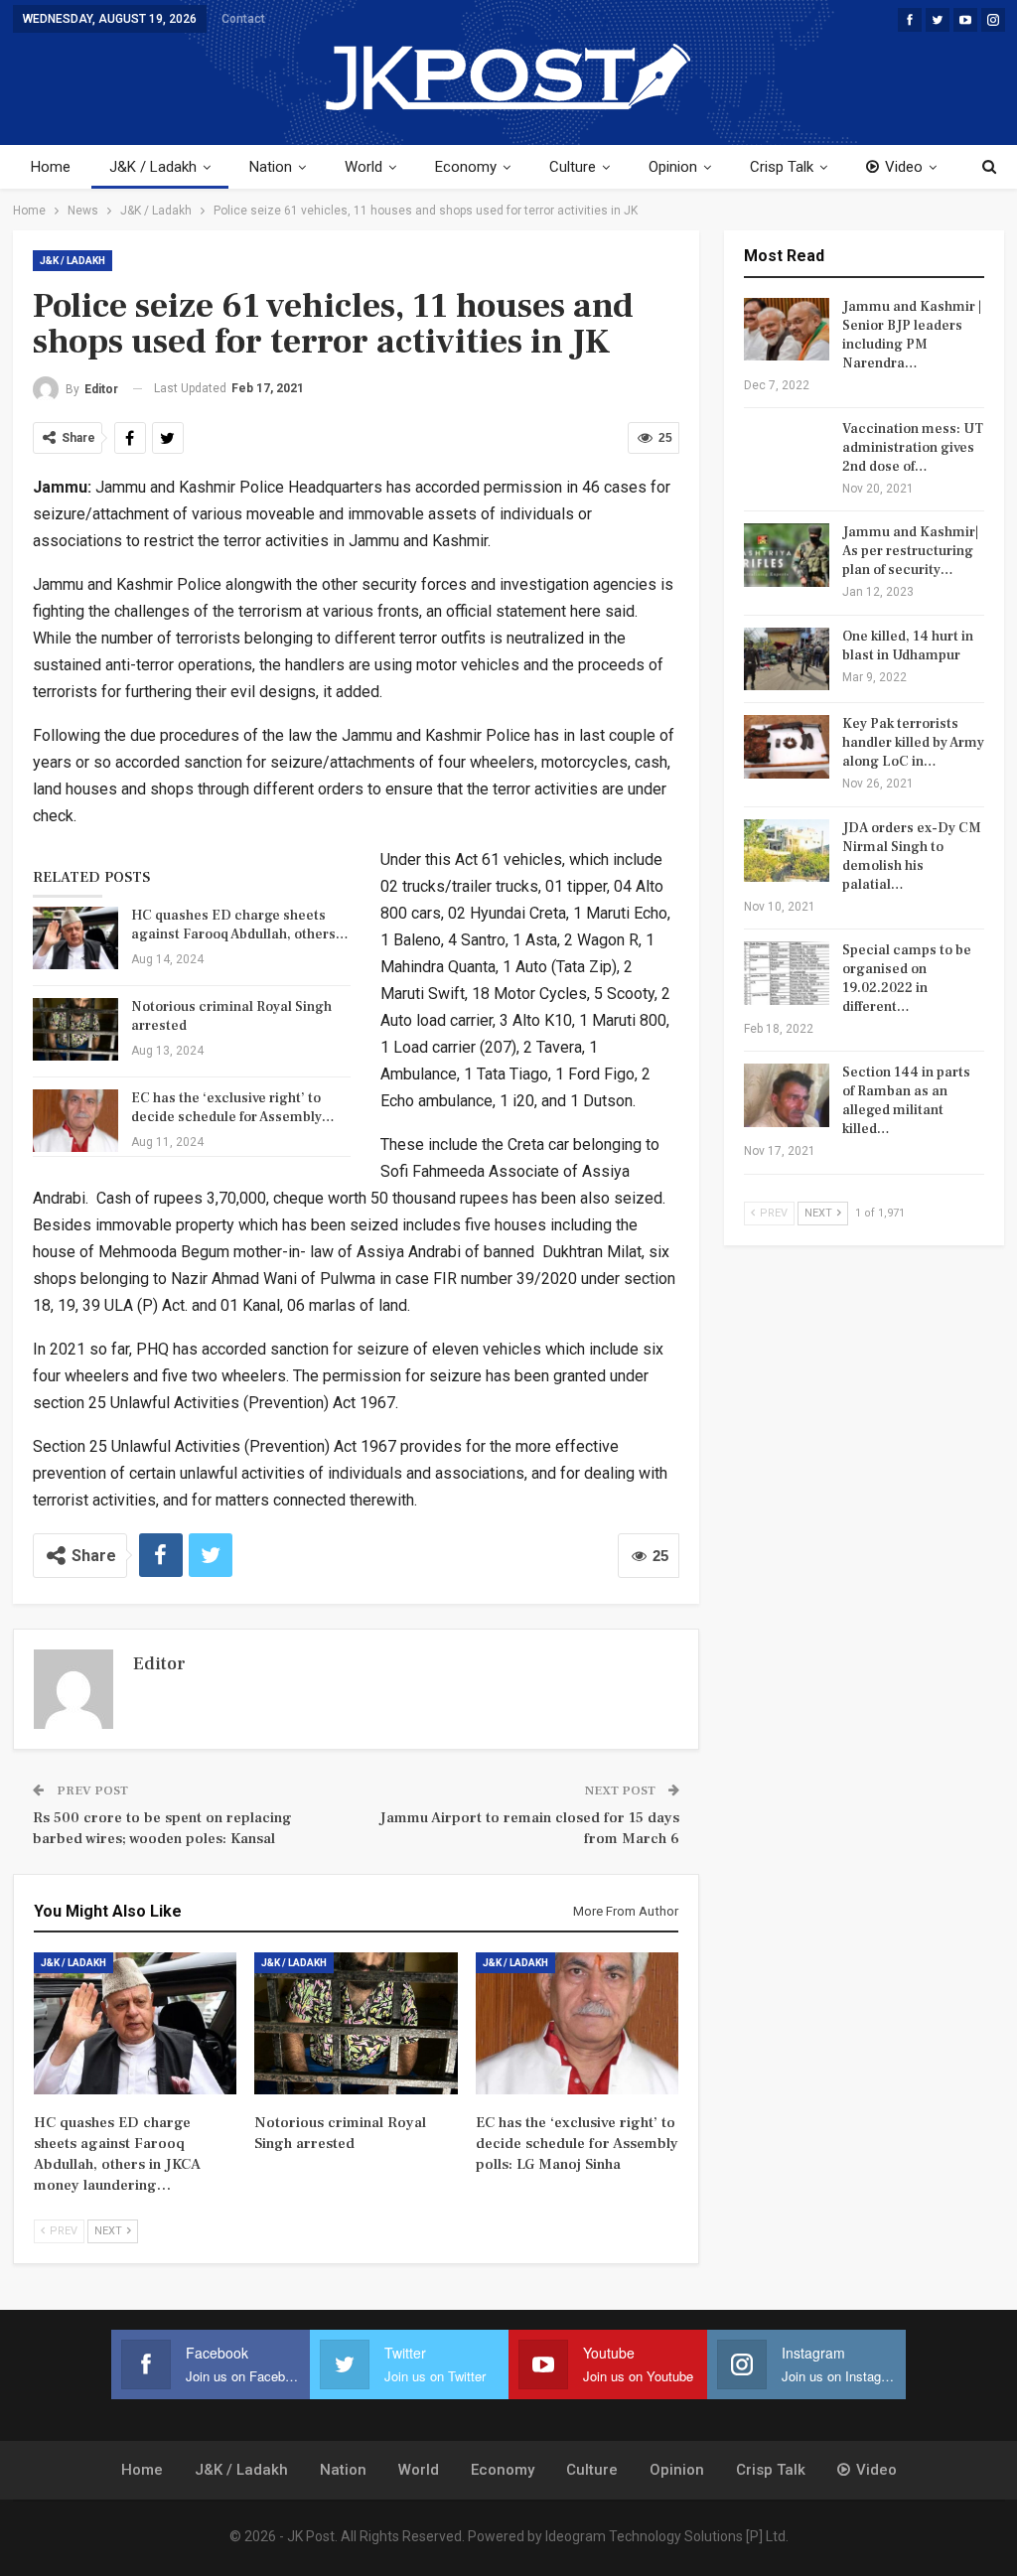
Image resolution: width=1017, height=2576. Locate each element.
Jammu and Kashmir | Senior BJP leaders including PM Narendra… (912, 335)
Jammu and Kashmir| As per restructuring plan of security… (910, 551)
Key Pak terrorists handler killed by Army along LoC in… (913, 743)
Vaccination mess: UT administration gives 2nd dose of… (913, 448)
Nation (271, 167)
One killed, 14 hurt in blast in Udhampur (908, 646)
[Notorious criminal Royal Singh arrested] (75, 1030)
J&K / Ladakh (153, 167)
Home (51, 167)
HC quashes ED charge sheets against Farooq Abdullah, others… (240, 925)
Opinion (673, 167)
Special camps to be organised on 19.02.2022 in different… (907, 979)
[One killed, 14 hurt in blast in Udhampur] (787, 659)
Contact (243, 19)
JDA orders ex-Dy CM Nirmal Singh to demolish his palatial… (912, 857)
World (363, 167)
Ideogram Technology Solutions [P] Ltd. (667, 2536)
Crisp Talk (782, 167)
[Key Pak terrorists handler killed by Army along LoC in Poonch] (787, 747)
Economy (466, 167)
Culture (573, 167)
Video (904, 167)
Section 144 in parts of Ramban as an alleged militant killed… (906, 1101)
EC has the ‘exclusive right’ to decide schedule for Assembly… (233, 1108)
